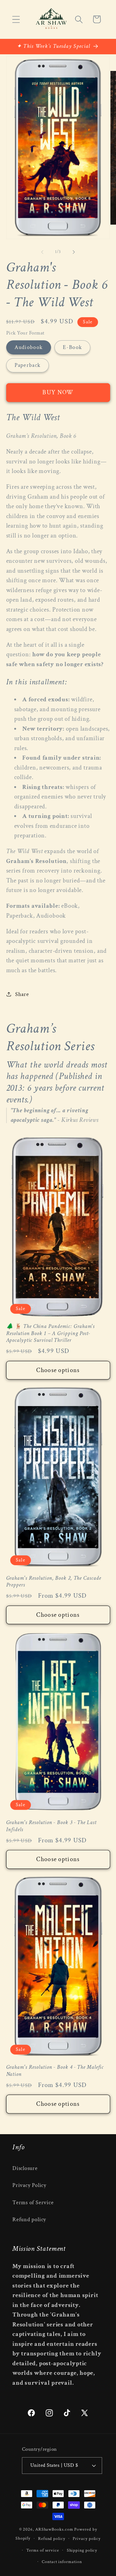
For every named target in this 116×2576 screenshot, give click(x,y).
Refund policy (29, 2219)
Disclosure (25, 2168)
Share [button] (22, 994)
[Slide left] (42, 252)
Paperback (28, 365)
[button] (16, 19)
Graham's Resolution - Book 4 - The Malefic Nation (55, 2071)
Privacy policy (87, 2539)
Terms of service (43, 2550)
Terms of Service (33, 2203)
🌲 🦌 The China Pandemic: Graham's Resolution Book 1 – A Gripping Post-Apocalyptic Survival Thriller (51, 1333)
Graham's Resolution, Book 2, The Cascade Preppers (54, 1582)
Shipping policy (82, 2550)
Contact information (62, 2562)
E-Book (72, 347)
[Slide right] (74, 252)
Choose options (58, 1370)
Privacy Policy (29, 2185)
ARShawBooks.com (54, 2529)
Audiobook (29, 347)
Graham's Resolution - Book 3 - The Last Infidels (51, 1826)
